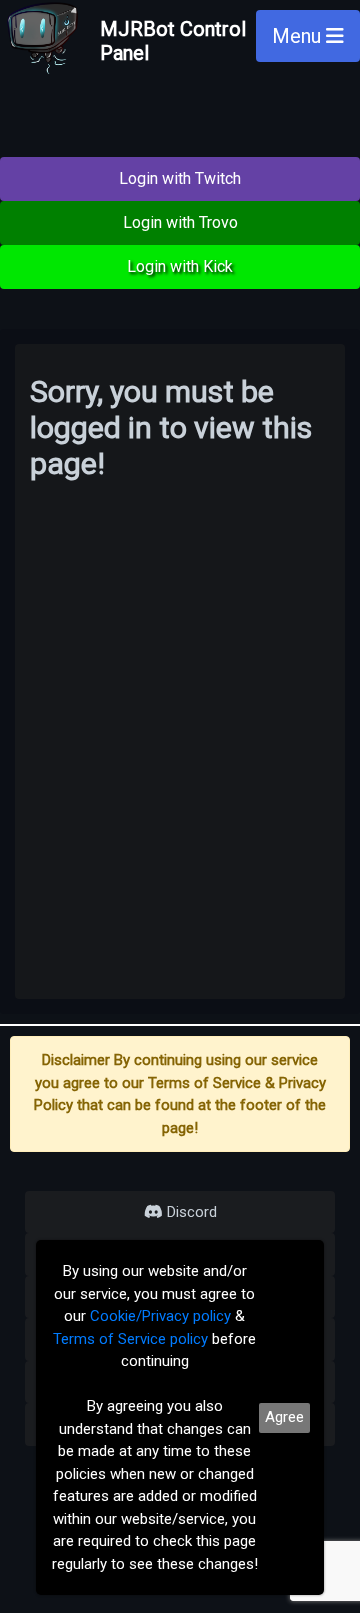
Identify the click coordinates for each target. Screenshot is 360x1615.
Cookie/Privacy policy (160, 1316)
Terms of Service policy (130, 1339)
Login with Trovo (180, 222)
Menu (299, 36)
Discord (190, 1212)
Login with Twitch (180, 178)
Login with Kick (180, 266)
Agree (284, 1417)
